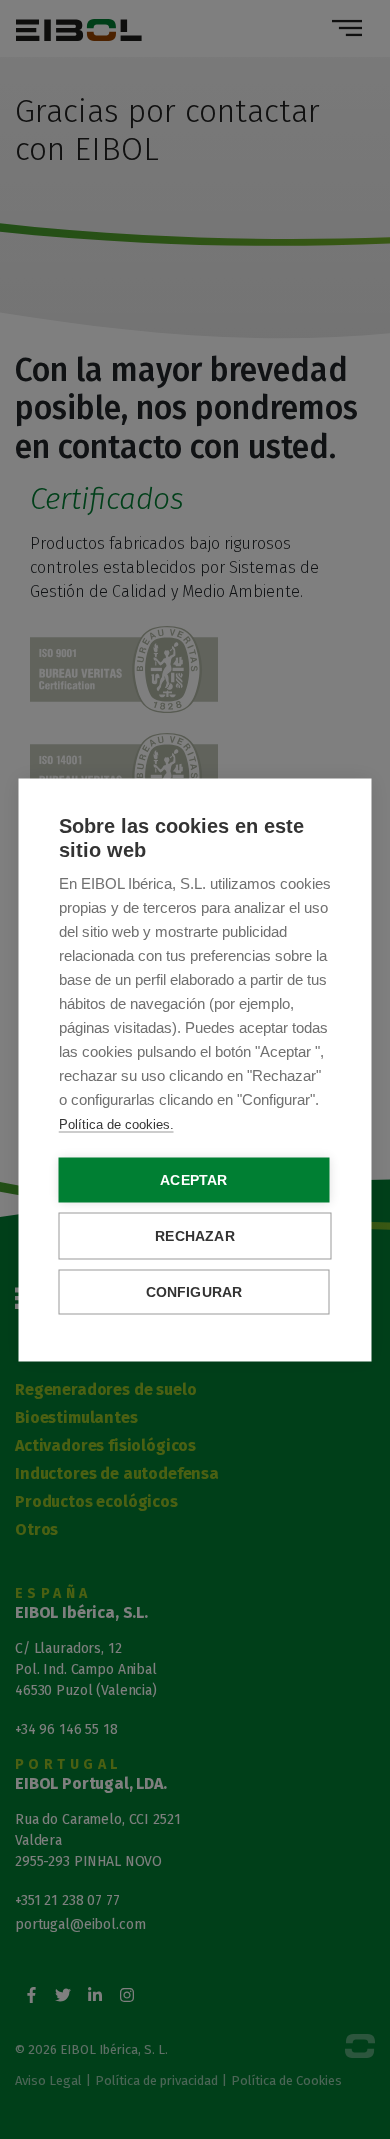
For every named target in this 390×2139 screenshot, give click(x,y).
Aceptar (193, 1179)
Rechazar (195, 1235)
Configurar (194, 1291)
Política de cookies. (116, 1123)
